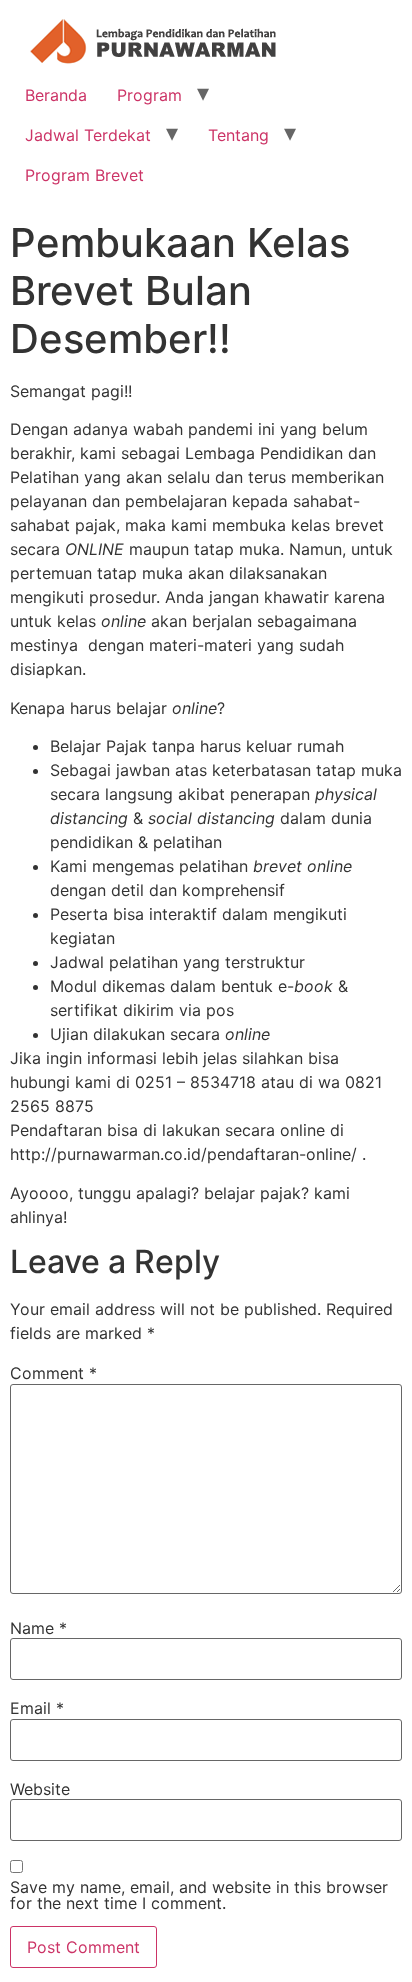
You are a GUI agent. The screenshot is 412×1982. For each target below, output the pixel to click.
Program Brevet (84, 175)
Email (37, 1708)
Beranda (56, 95)
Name (38, 1628)
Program (149, 95)
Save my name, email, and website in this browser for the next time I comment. (199, 1895)
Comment (53, 1373)
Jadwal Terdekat (88, 135)
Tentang (238, 135)
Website (40, 1789)
